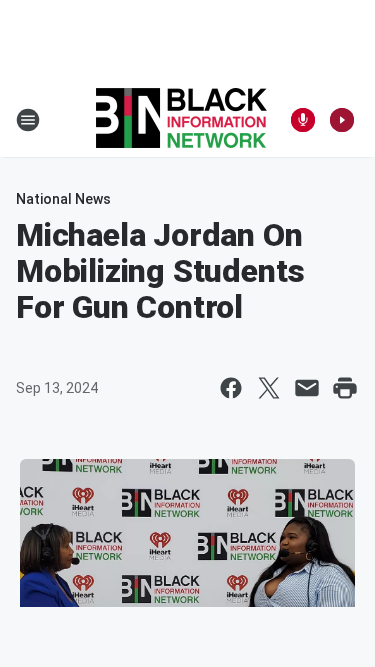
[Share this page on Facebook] (231, 388)
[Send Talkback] (303, 120)
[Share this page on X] (269, 388)
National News (63, 199)
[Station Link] (181, 120)
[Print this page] (345, 388)
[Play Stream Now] (342, 120)
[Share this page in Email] (307, 388)
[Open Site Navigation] (28, 120)
